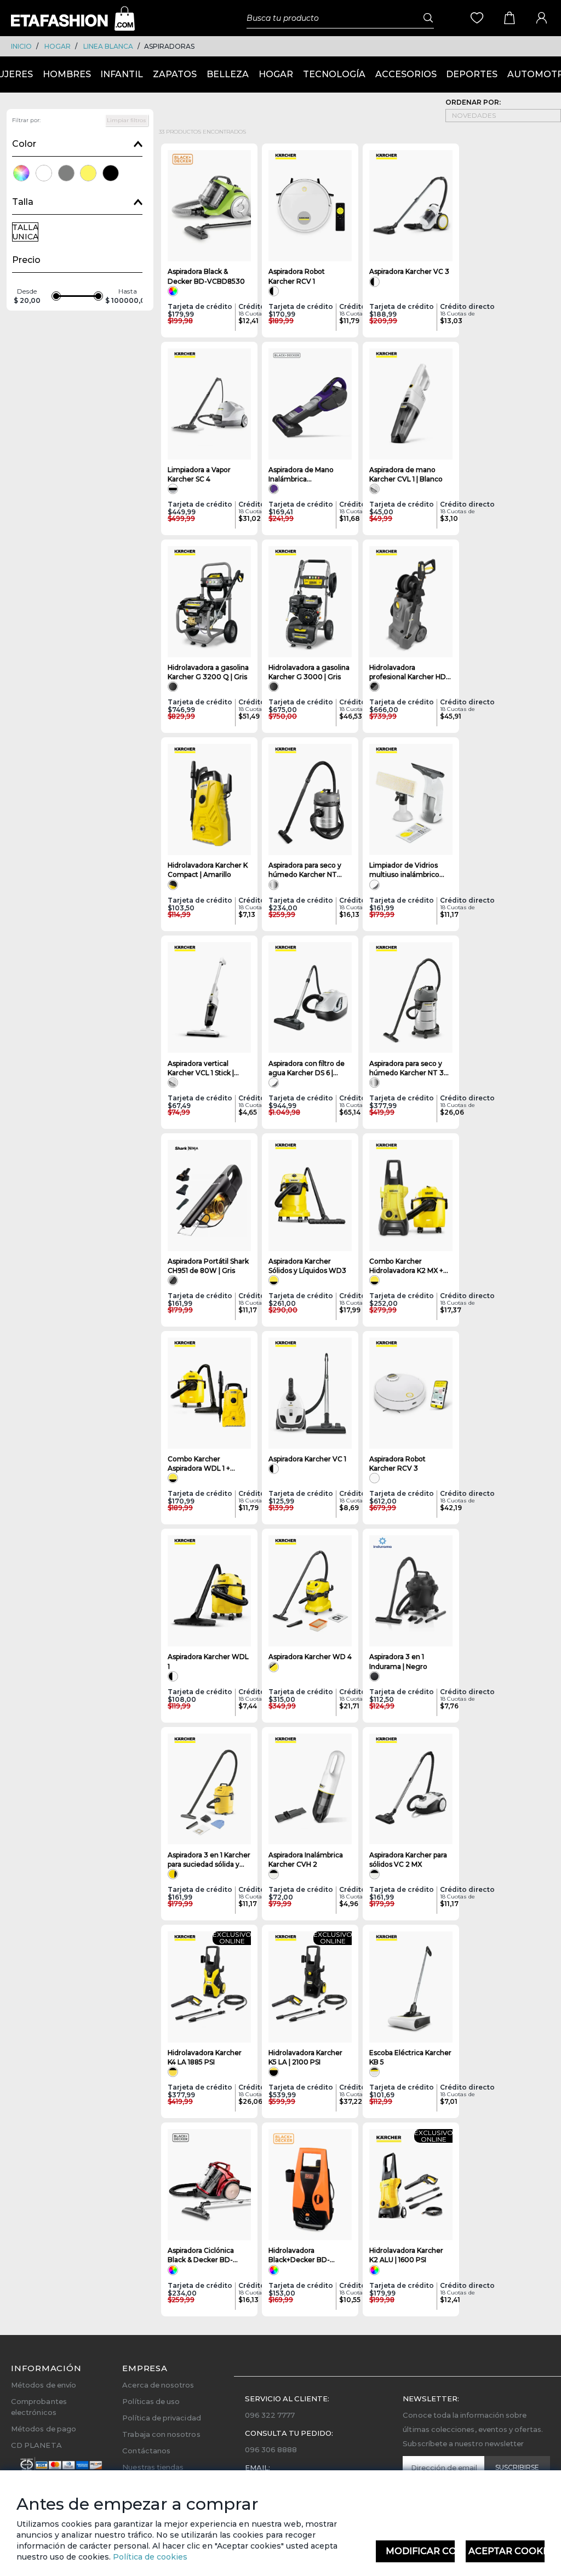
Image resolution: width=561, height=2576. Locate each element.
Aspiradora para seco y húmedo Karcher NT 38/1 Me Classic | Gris (411, 1068)
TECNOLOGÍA (334, 74)
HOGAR (58, 46)
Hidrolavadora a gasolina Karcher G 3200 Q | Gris (208, 672)
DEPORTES (472, 74)
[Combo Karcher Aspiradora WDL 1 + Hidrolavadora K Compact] (209, 1393)
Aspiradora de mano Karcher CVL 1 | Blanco (406, 474)
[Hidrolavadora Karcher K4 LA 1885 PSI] (209, 1987)
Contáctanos (146, 2451)
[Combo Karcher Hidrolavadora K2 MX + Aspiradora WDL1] (411, 1195)
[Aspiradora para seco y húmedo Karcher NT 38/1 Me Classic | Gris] (411, 998)
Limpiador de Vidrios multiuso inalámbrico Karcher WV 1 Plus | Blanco (404, 870)
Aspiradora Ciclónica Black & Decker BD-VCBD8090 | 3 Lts (201, 2255)
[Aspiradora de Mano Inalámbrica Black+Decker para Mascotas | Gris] (310, 404)
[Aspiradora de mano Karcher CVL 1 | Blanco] (411, 404)
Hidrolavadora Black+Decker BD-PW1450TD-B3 (299, 2255)
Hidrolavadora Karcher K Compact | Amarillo (208, 870)
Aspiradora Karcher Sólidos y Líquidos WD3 (307, 1266)
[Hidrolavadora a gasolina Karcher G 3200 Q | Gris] (209, 602)
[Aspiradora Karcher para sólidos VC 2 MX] (411, 1789)
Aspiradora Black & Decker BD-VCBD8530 (206, 276)
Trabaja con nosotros (161, 2434)
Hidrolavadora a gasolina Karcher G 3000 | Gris (309, 672)
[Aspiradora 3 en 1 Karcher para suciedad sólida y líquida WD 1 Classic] (209, 1789)
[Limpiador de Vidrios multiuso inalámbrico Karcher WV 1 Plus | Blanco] (411, 799)
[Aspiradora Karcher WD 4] (310, 1591)
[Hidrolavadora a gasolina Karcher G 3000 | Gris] (310, 602)
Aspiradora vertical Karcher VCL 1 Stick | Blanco (201, 1068)
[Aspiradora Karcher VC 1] (310, 1393)
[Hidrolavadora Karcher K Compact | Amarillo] (209, 799)
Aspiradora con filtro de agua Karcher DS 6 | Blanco (307, 1068)
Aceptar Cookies (506, 2551)
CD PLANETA (36, 2445)
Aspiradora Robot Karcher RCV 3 (397, 1464)
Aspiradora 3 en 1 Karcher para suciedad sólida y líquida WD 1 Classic (209, 1860)
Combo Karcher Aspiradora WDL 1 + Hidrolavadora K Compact (199, 1464)
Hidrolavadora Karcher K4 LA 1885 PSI (205, 2057)
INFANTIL (122, 74)
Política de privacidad (161, 2418)
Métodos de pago (44, 2429)
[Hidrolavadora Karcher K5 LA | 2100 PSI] (310, 1987)
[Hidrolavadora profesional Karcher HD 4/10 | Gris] (411, 602)
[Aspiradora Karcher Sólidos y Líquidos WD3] (310, 1195)
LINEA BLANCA (108, 46)
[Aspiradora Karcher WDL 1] (209, 1591)
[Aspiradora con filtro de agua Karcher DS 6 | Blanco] (310, 998)
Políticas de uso (151, 2401)
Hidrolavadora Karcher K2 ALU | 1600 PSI (406, 2255)
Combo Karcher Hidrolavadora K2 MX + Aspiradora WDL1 (406, 1266)
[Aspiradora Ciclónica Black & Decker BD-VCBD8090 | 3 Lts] (209, 2185)
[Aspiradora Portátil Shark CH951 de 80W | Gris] (209, 1195)
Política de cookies (149, 2557)
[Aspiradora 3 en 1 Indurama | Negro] (411, 1591)
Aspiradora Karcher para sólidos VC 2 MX (408, 1860)
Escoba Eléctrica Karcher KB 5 (410, 2057)
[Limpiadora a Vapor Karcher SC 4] (209, 404)
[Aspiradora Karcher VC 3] (411, 206)
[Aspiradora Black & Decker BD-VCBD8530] (209, 206)
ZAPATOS (175, 74)
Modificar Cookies (420, 2551)
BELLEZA (228, 74)
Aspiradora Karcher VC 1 (307, 1459)
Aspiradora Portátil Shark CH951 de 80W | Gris (208, 1266)
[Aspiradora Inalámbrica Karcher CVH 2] (310, 1789)
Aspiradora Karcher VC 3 (409, 271)
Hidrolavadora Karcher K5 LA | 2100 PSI (305, 2057)
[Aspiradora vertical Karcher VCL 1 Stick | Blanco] (209, 998)
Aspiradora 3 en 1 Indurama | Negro (398, 1661)
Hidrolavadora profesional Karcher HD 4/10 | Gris (408, 672)
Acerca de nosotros (158, 2385)
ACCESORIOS (406, 74)
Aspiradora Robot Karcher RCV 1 (297, 276)
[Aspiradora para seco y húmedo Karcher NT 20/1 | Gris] (310, 799)
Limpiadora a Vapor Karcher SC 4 (199, 474)
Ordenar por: (473, 102)
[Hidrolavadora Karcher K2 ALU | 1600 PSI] (411, 2185)
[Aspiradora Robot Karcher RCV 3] (411, 1393)
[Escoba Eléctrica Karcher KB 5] (411, 1987)
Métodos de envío (44, 2385)
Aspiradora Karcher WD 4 (310, 1657)
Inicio (21, 46)
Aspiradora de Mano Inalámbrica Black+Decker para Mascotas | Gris (301, 475)
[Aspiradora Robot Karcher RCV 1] (310, 206)
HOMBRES (67, 74)
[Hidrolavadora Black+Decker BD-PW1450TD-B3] (310, 2185)
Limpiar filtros (127, 120)
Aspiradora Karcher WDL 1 (208, 1661)
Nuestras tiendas (153, 2467)
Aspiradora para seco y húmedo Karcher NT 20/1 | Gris (305, 870)
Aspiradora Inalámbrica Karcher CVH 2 (306, 1860)
